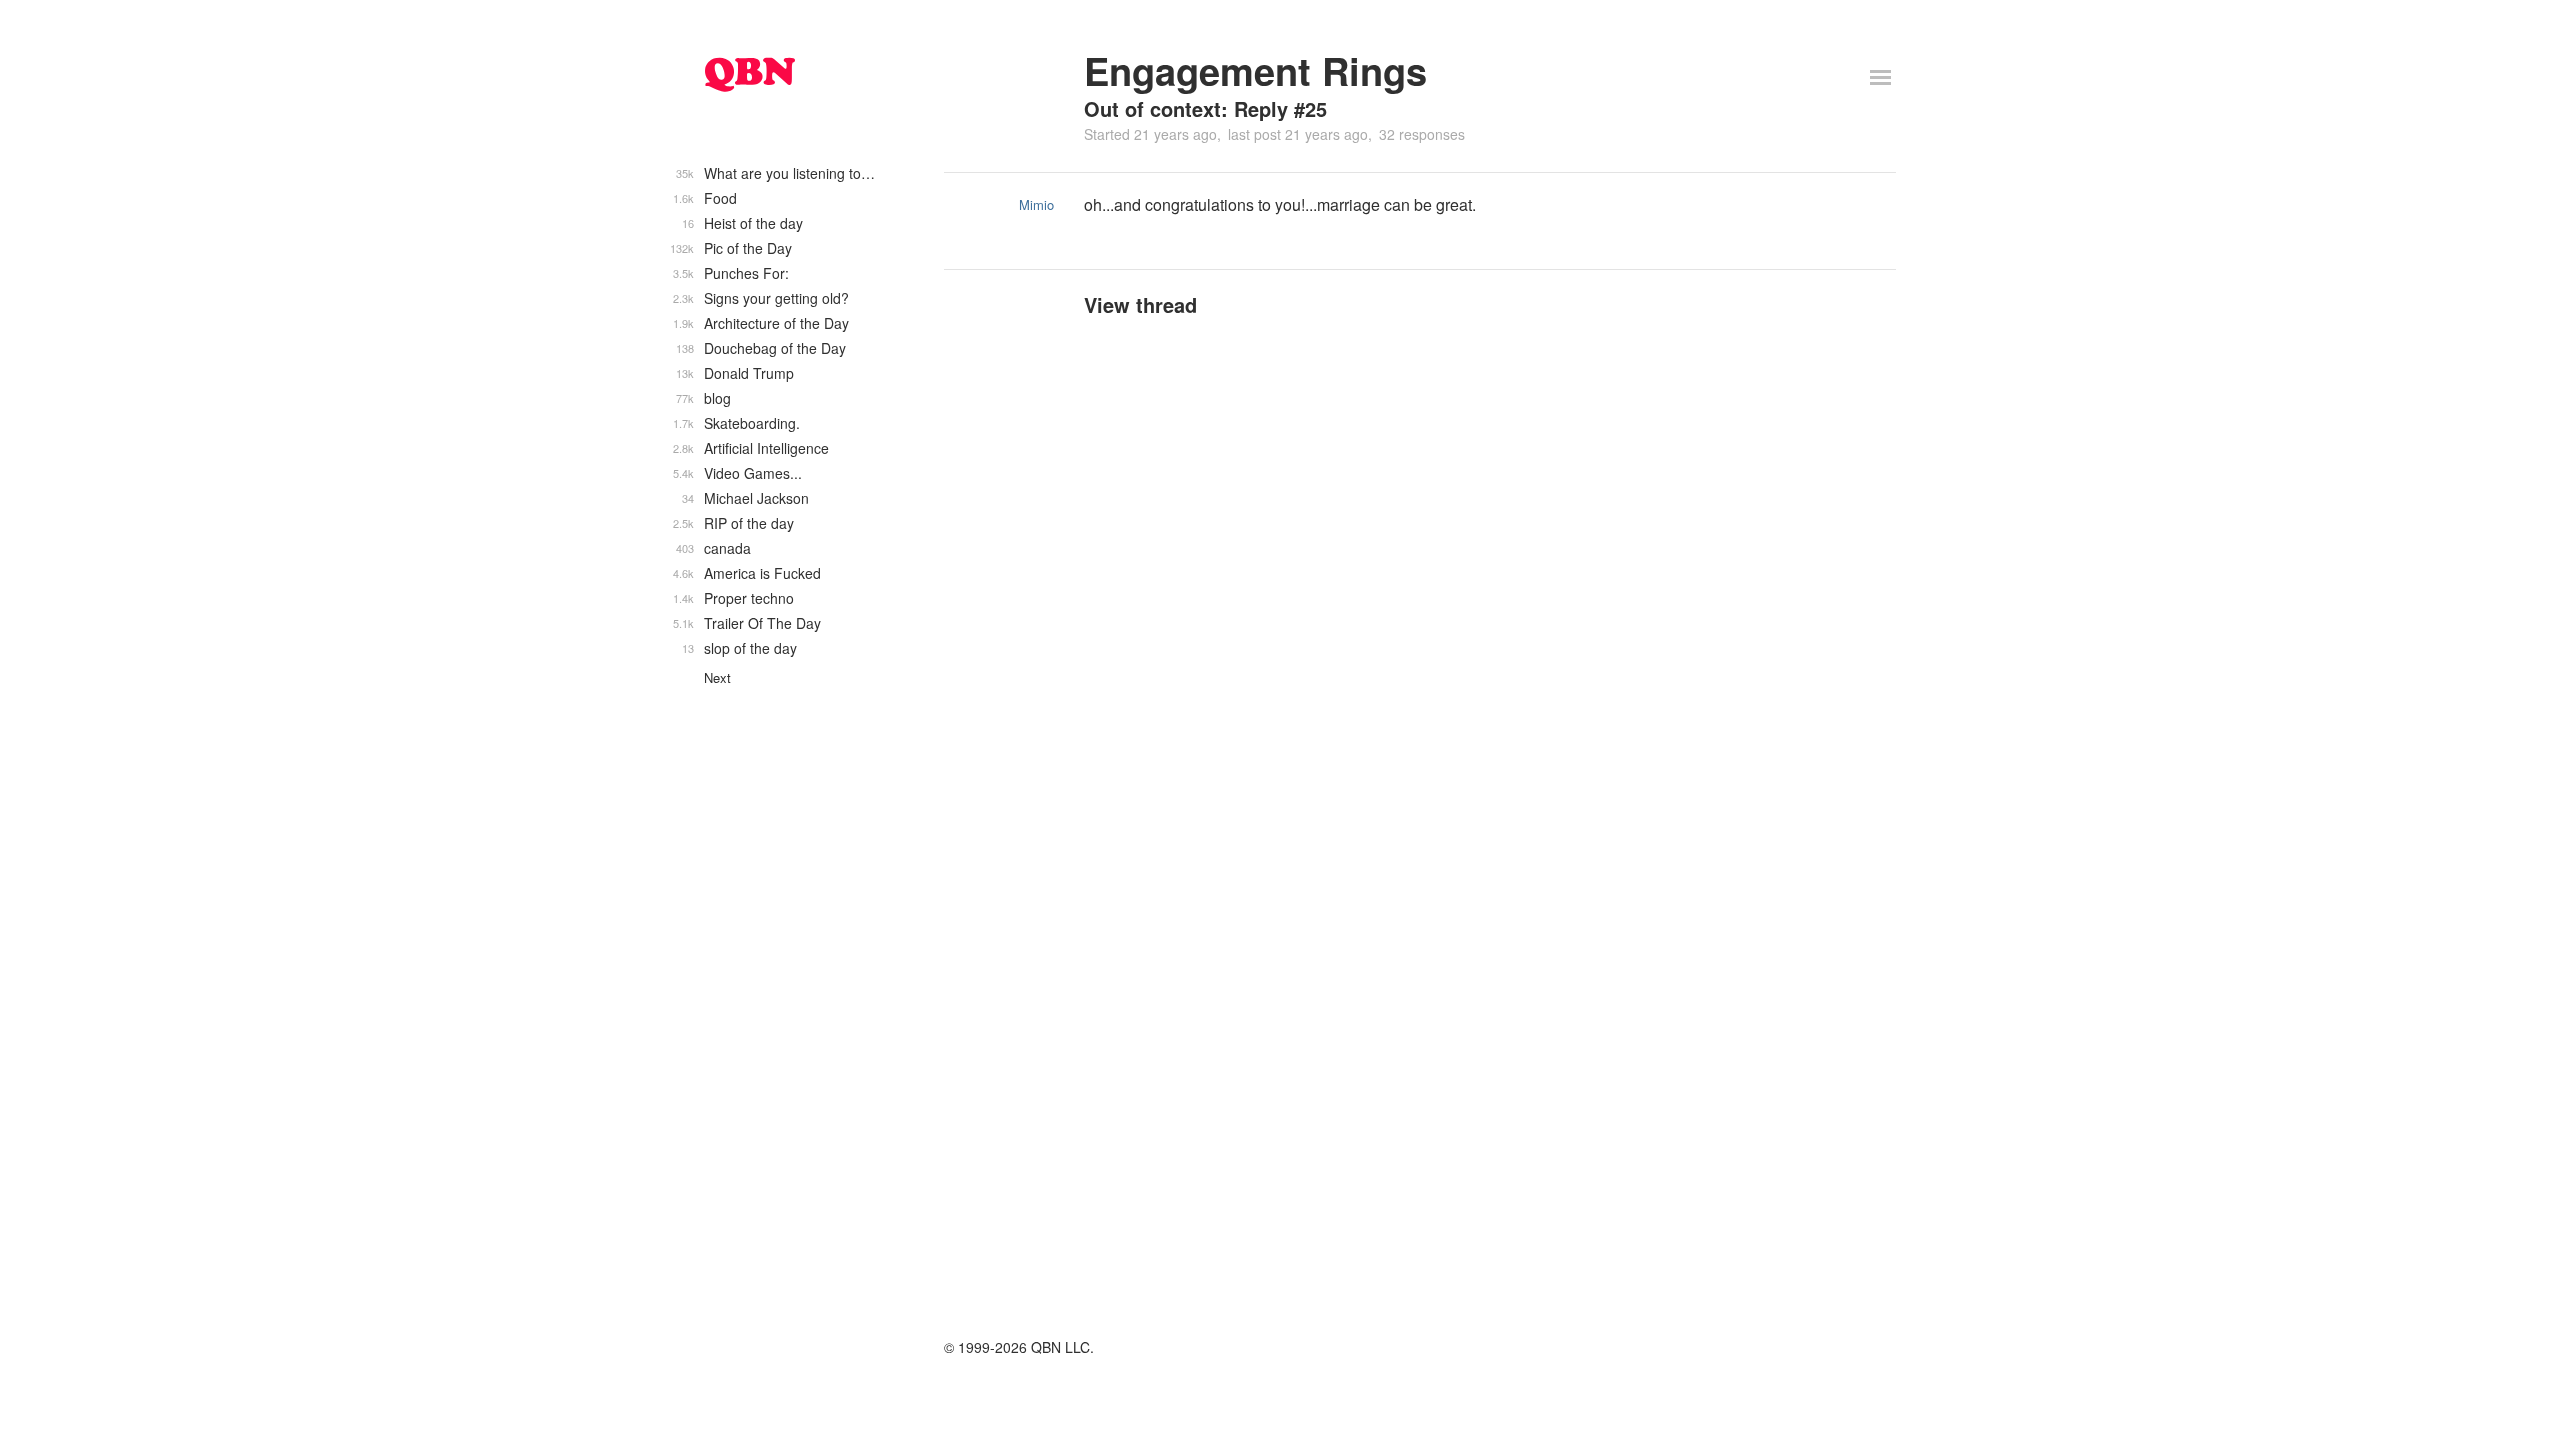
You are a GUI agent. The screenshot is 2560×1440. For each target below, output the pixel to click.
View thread (1140, 304)
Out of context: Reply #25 (1205, 108)
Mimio (1036, 204)
